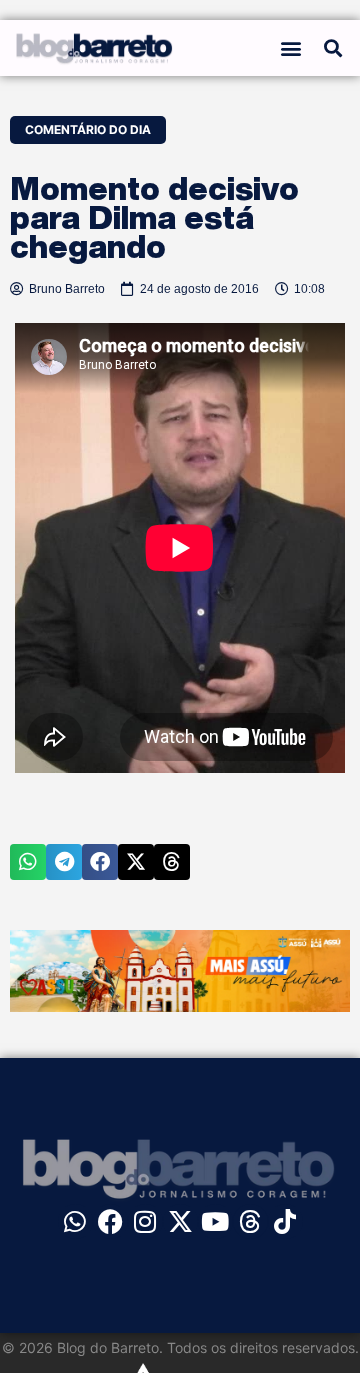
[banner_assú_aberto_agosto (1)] (180, 1006)
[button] (291, 48)
